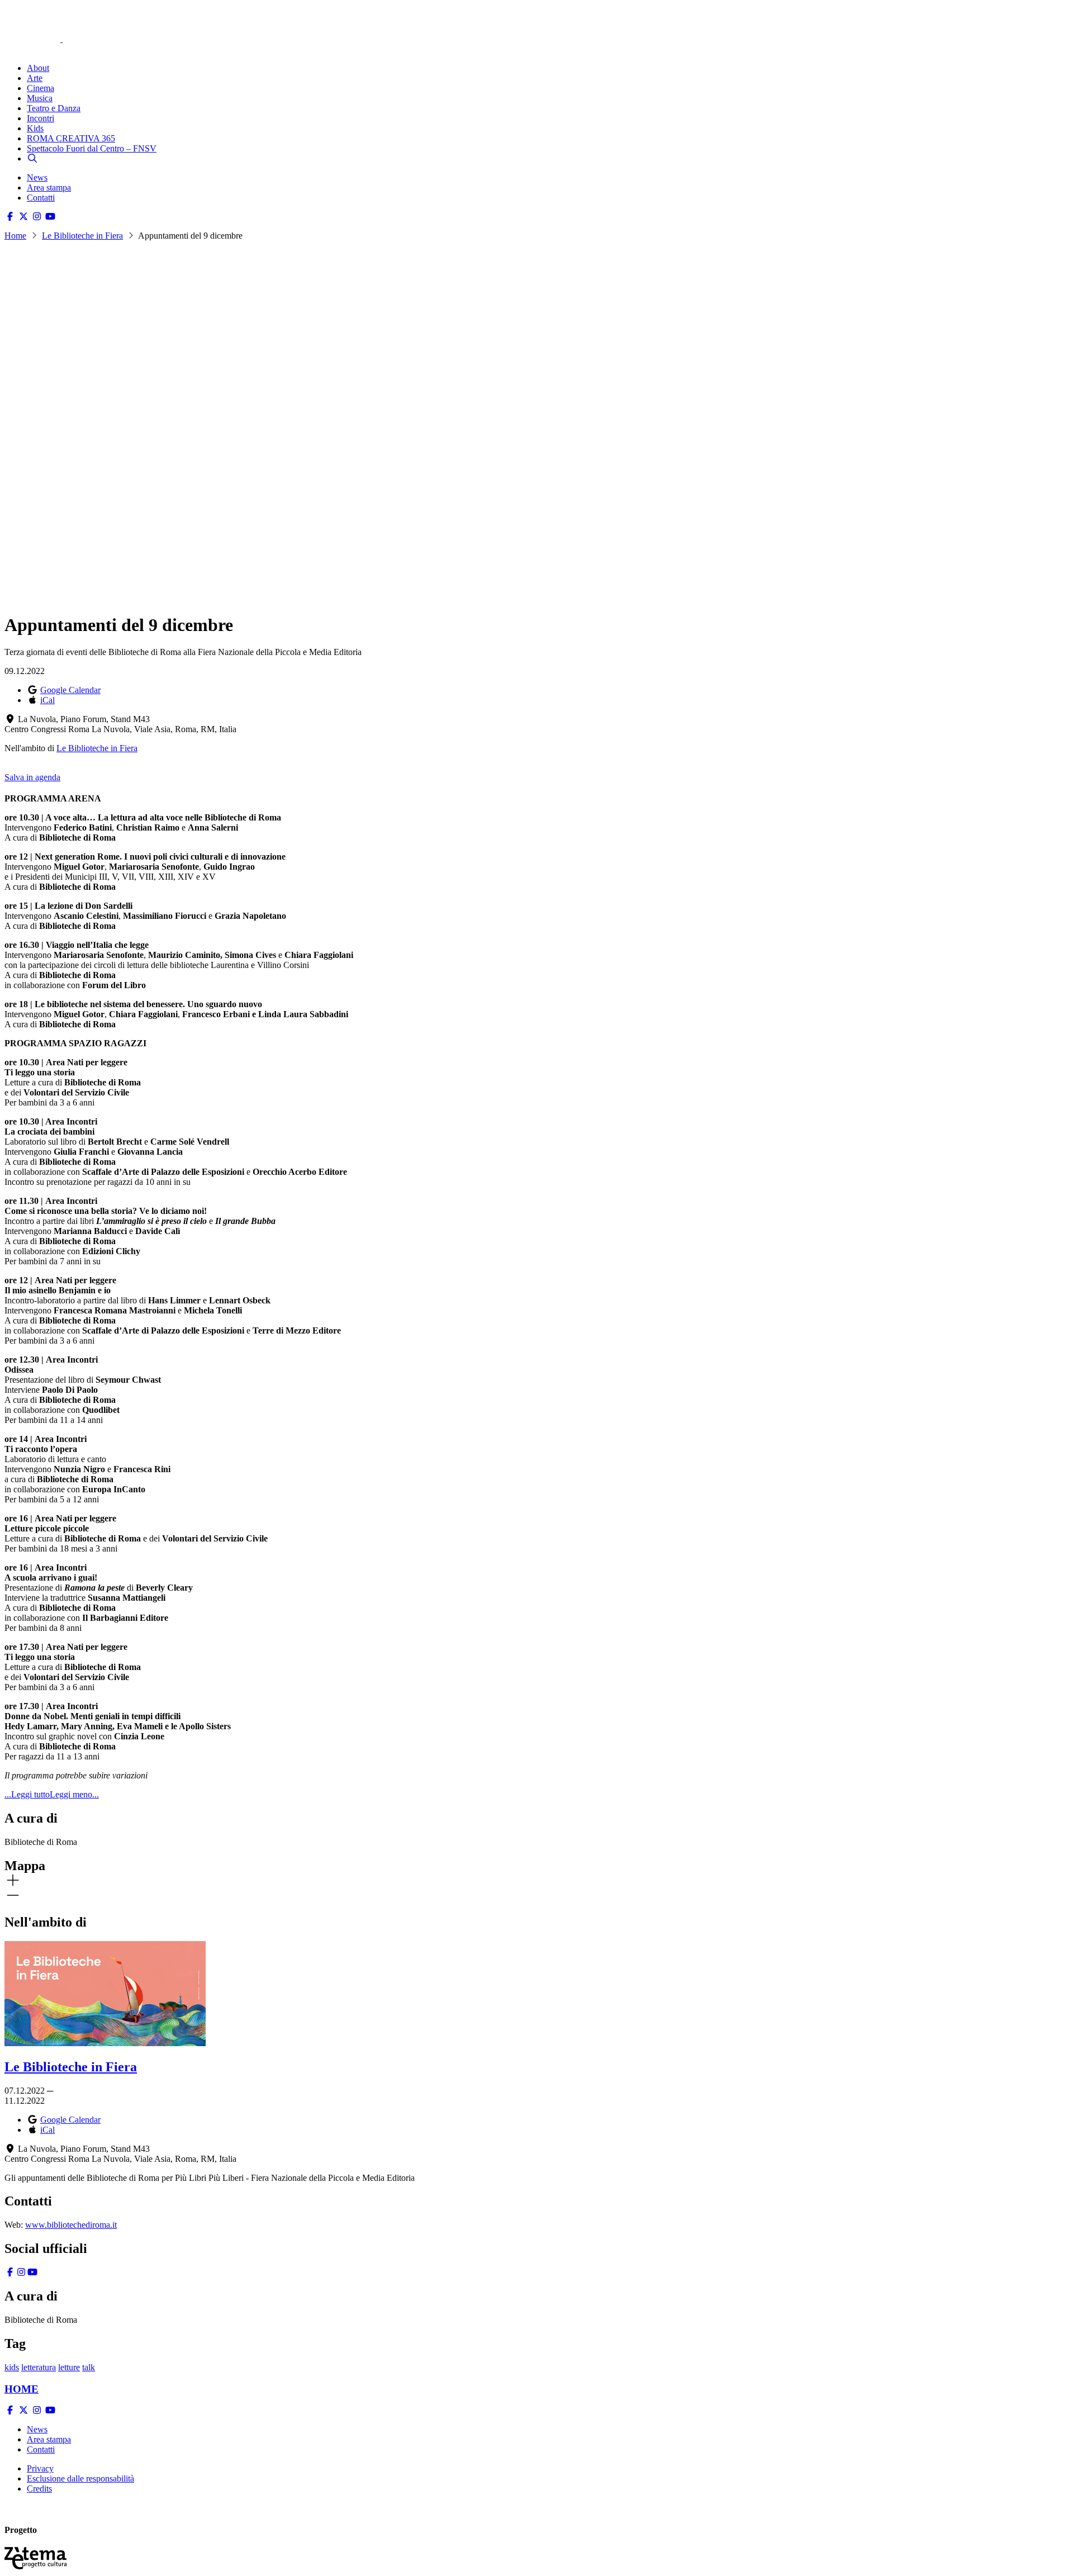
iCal (48, 700)
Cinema (41, 88)
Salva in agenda (32, 777)
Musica (40, 98)
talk (89, 2367)
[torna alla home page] (49, 23)
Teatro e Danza (54, 108)
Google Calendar (70, 690)
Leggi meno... (74, 1794)
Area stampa (49, 188)
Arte (35, 78)
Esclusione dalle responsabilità (80, 2478)
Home (15, 236)
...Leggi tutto (27, 1794)
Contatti (41, 198)
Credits (39, 2489)
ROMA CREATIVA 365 (71, 138)
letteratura (39, 2367)
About (38, 68)
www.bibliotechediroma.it (71, 2225)
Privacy (40, 2468)
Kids (35, 128)
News (37, 177)
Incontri (41, 118)
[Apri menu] (10, 49)
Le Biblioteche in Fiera (82, 236)
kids (12, 2367)
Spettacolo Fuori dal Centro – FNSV (92, 148)
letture (69, 2367)
